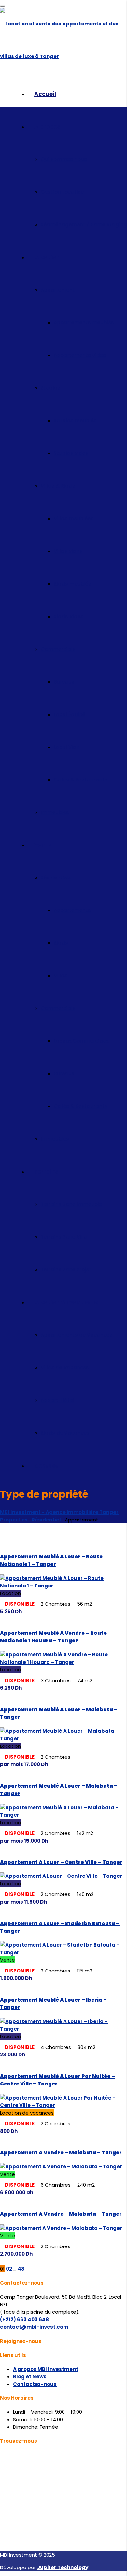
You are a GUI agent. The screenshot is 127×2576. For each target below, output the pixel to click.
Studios (50, 388)
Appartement (58, 290)
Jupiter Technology (63, 2567)
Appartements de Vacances (77, 1335)
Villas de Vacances (65, 1368)
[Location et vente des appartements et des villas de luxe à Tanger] (63, 56)
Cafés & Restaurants (81, 780)
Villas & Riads (58, 486)
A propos (47, 127)
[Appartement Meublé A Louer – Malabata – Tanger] (63, 1739)
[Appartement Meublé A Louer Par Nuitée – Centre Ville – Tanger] (63, 2105)
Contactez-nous (35, 2384)
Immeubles (55, 812)
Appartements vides (80, 355)
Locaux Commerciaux (81, 1041)
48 (21, 2269)
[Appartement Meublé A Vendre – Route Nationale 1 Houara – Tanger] (63, 1662)
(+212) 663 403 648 (24, 2319)
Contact (46, 1466)
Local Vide (67, 747)
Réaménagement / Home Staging (84, 225)
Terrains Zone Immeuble (71, 1204)
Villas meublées (74, 518)
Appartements (72, 910)
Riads (61, 943)
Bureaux (64, 682)
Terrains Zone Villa (64, 1237)
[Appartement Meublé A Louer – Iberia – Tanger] (63, 2029)
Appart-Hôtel (57, 1400)
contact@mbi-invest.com (34, 2327)
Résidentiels (56, 878)
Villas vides (68, 551)
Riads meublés (72, 584)
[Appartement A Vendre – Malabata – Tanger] (61, 2167)
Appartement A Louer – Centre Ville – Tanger (61, 1862)
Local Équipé (70, 714)
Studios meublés (75, 420)
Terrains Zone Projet (66, 1270)
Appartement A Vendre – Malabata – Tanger (61, 2153)
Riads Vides (69, 616)
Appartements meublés (84, 322)
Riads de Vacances (65, 1433)
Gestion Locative (62, 192)
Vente (42, 845)
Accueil (45, 94)
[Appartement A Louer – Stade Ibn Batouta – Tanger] (63, 1952)
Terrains (46, 1172)
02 (9, 2269)
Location (47, 257)
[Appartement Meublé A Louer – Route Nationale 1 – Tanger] (63, 1586)
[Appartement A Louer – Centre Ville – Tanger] (61, 1876)
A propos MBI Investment (46, 2369)
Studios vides (71, 453)
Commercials (58, 649)
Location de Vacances (66, 1302)
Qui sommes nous (64, 159)
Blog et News (30, 2377)
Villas (61, 976)
